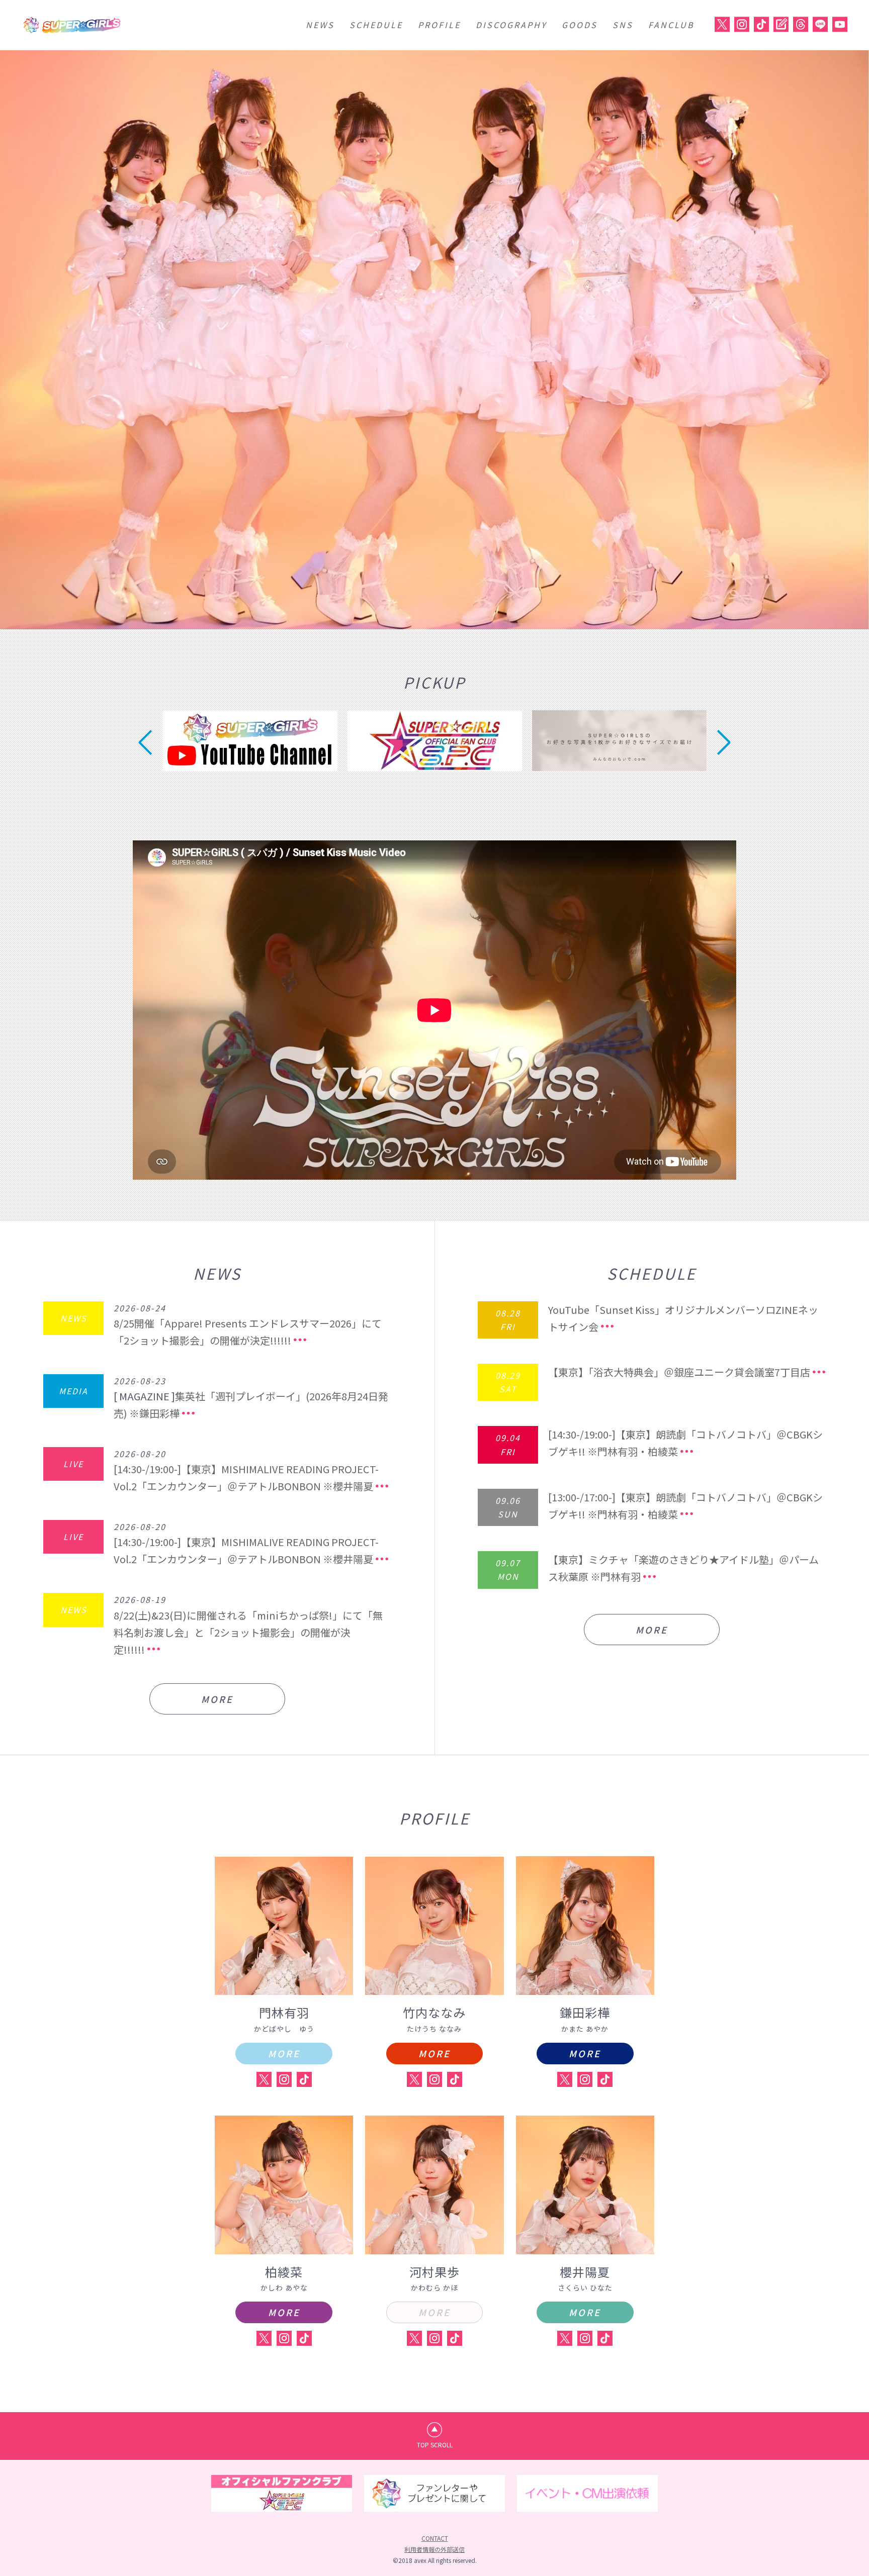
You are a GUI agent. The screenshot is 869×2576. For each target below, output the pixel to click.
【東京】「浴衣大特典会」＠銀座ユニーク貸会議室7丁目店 (679, 1372)
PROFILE (439, 25)
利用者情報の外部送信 (434, 2549)
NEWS (320, 25)
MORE (217, 1699)
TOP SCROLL (435, 2445)
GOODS (580, 25)
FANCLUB (671, 25)
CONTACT (435, 2538)
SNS (623, 25)
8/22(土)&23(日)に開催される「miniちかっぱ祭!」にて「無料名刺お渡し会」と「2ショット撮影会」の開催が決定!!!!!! (248, 1632)
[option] (434, 340)
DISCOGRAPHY (511, 25)
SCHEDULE (376, 25)
